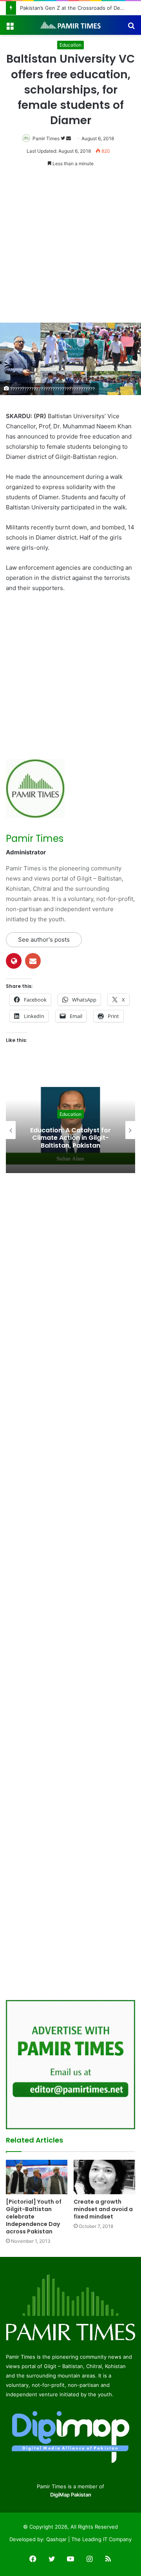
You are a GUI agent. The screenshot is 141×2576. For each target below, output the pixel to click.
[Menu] (10, 28)
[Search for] (131, 28)
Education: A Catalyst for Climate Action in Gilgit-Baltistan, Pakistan (70, 1138)
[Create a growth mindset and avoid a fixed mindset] (104, 2177)
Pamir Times (46, 138)
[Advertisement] (70, 249)
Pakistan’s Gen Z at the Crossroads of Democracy (72, 8)
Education (70, 45)
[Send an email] (69, 138)
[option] (70, 1130)
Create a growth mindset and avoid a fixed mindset (103, 2209)
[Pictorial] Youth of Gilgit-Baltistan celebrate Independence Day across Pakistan (34, 2217)
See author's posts (44, 940)
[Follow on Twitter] (63, 138)
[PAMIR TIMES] (70, 25)
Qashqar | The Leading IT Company (89, 2539)
